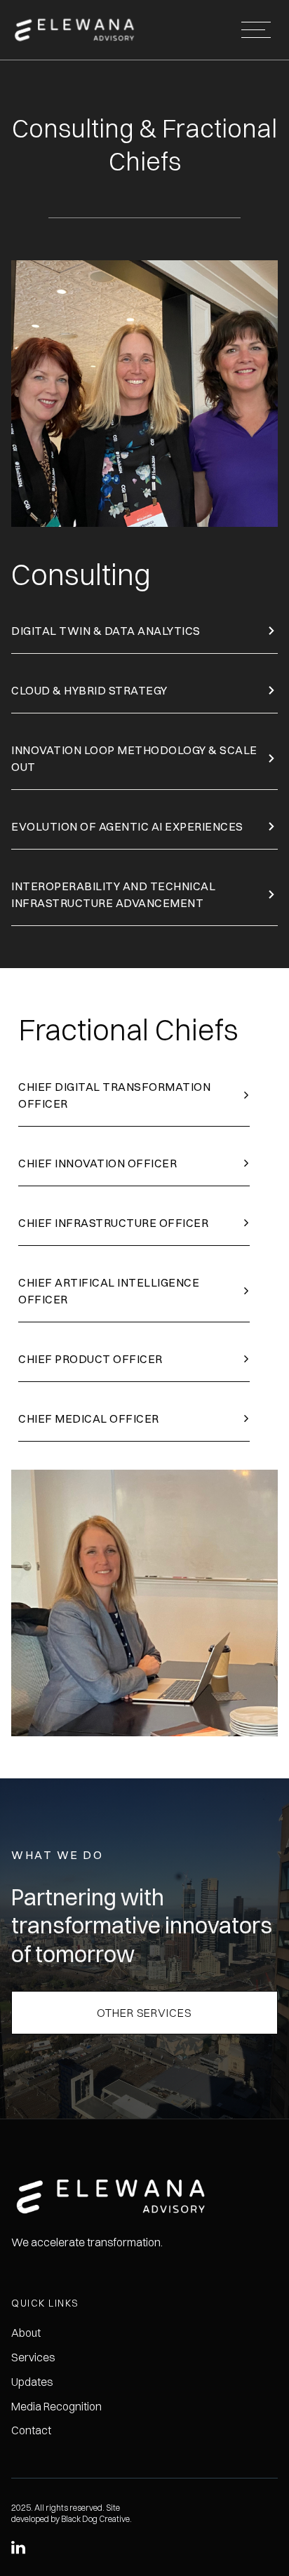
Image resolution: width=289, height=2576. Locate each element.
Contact (31, 2430)
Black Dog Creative (95, 2519)
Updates (32, 2382)
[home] (80, 30)
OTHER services (144, 2013)
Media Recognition (56, 2406)
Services (33, 2357)
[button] (256, 30)
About (26, 2333)
